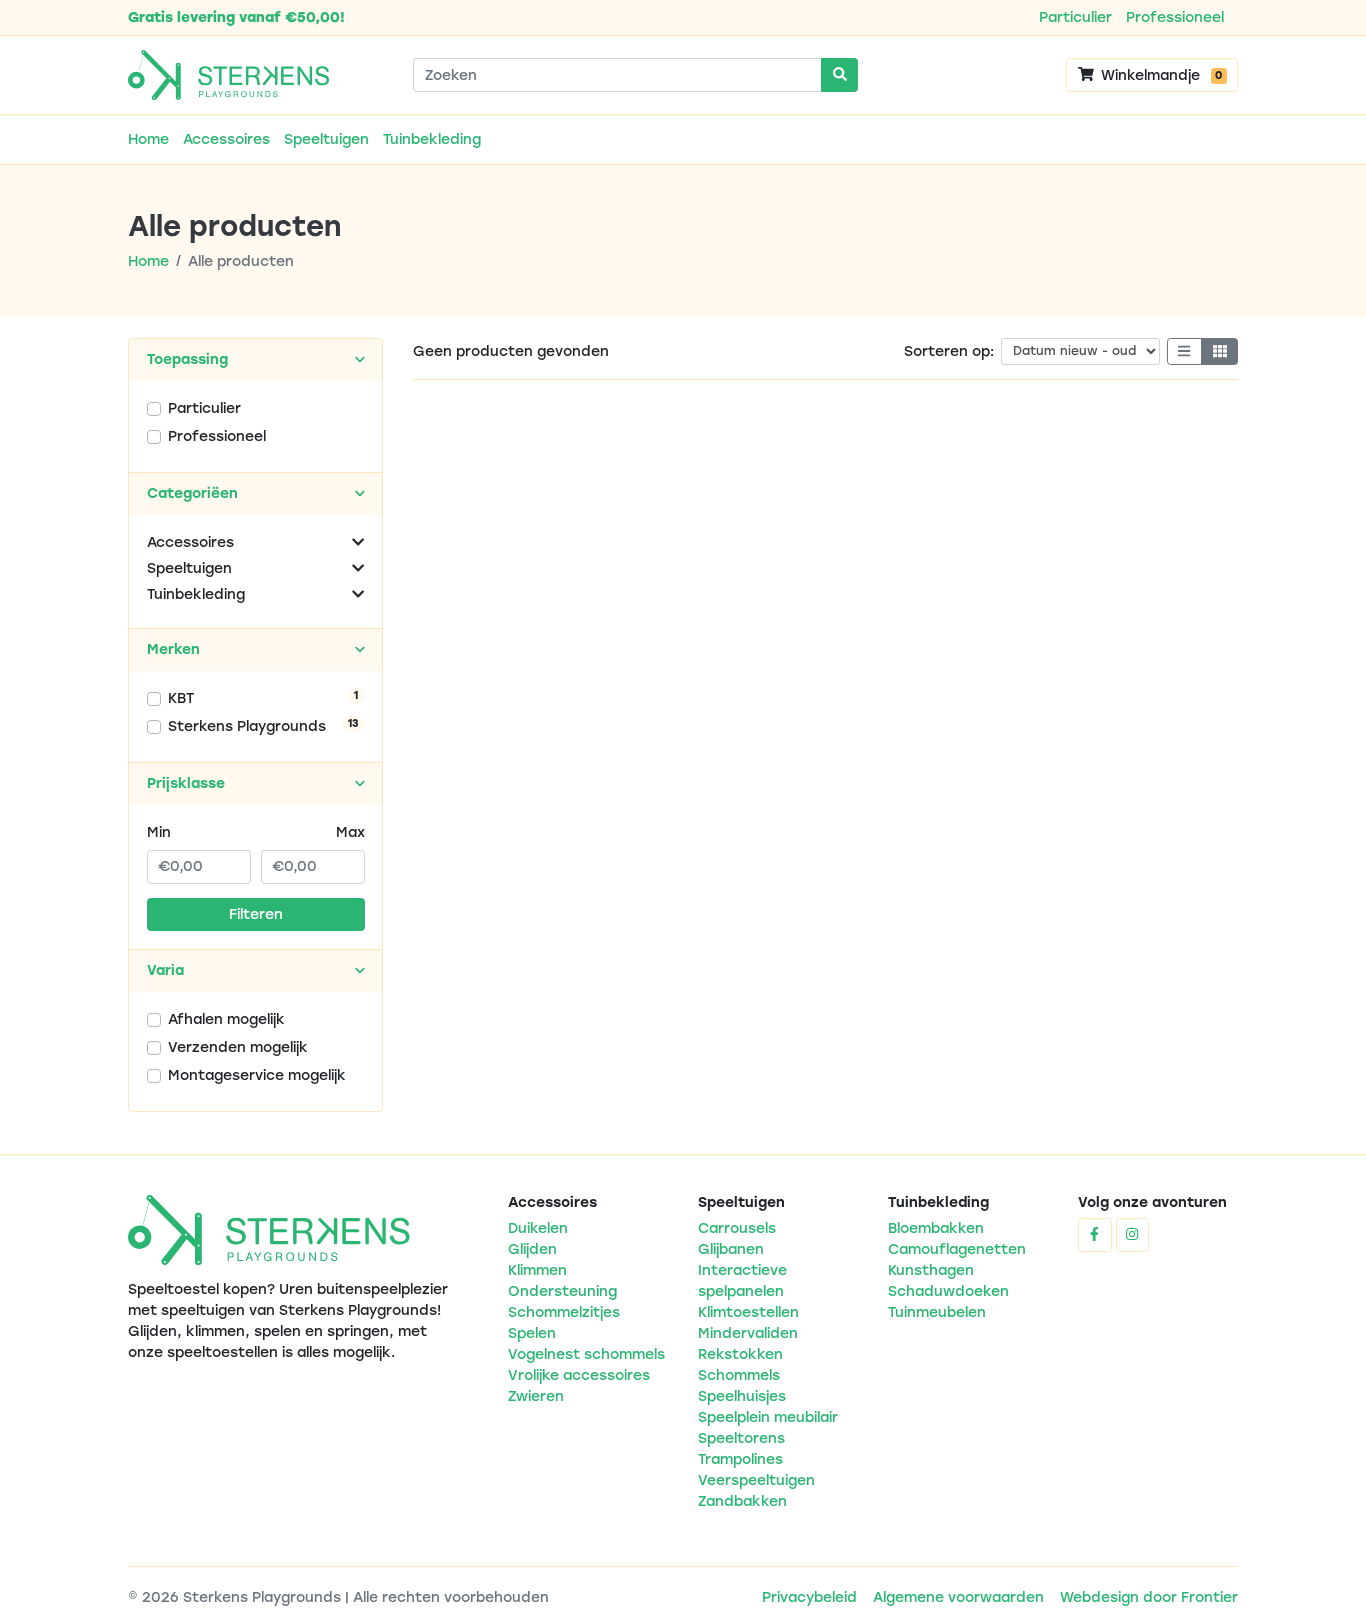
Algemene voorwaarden (958, 1597)
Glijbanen (731, 1249)
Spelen (532, 1333)
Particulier (1075, 17)
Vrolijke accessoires (579, 1375)
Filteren (256, 914)
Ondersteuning (562, 1291)
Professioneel (1175, 17)
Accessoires (226, 139)
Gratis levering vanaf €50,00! (236, 17)
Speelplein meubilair (768, 1417)
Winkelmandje (1159, 75)
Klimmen (537, 1270)
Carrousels (737, 1228)
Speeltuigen (326, 139)
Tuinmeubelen (937, 1312)
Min (159, 832)
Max (350, 832)
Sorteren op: (949, 351)
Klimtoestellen (748, 1312)
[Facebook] (1095, 1235)
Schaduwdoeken (948, 1291)
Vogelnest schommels (586, 1354)
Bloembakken (936, 1228)
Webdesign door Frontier (1149, 1597)
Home (148, 139)
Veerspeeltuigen (756, 1480)
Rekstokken (740, 1354)
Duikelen (538, 1228)
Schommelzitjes (564, 1312)
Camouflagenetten (957, 1249)
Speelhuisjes (742, 1396)
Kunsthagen (931, 1270)
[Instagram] (1133, 1235)
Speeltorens (741, 1438)
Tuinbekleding (432, 139)
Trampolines (740, 1459)
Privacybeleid (809, 1597)
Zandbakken (742, 1501)
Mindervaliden (748, 1333)
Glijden (532, 1249)
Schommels (739, 1375)
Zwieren (536, 1396)
